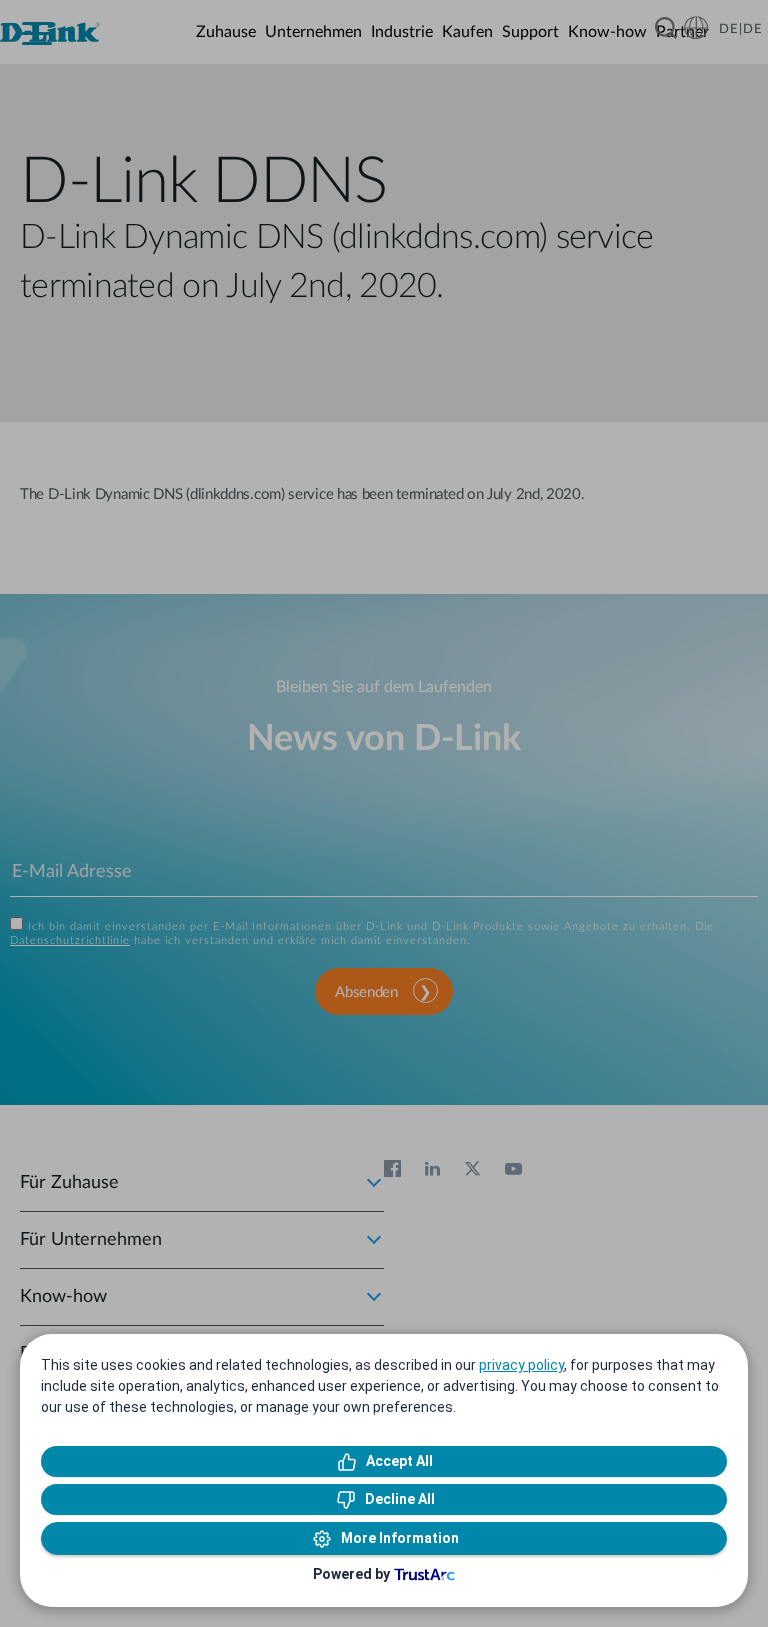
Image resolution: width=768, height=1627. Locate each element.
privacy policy (521, 1365)
